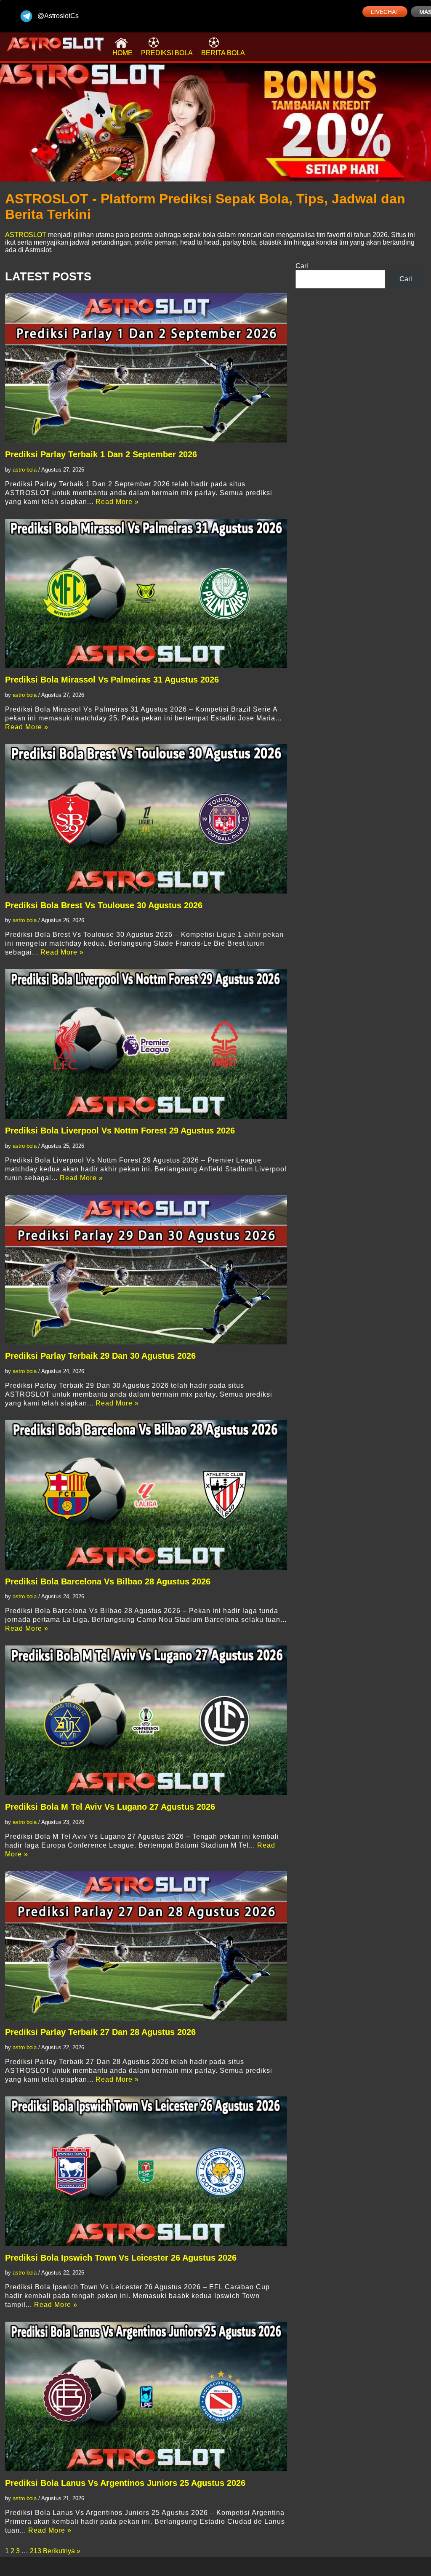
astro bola (25, 470)
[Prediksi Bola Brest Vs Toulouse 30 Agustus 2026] (146, 819)
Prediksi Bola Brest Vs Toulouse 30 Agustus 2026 (104, 905)
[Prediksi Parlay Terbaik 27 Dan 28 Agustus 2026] (146, 1946)
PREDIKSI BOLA (167, 53)
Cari (302, 266)
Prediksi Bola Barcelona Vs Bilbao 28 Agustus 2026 (108, 1581)
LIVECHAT (385, 12)
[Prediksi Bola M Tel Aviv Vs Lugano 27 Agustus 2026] (146, 1720)
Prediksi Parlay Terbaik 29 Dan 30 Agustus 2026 (100, 1356)
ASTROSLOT (26, 235)
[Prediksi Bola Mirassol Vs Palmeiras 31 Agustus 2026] (146, 593)
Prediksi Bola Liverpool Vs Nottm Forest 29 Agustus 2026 (120, 1131)
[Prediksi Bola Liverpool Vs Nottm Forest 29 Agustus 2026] (146, 1044)
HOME (122, 53)
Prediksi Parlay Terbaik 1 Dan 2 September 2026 (101, 454)
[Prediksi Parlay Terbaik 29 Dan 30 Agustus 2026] (146, 1270)
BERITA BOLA (223, 53)
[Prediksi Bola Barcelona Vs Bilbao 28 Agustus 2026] (146, 1495)
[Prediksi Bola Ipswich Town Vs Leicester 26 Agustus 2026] (146, 2171)
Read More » (117, 502)
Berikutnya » (62, 2551)
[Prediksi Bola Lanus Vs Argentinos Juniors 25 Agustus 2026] (146, 2396)
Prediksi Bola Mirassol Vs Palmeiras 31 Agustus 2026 (112, 680)
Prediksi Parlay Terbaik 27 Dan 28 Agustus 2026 (100, 2032)
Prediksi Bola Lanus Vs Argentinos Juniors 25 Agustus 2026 (125, 2483)
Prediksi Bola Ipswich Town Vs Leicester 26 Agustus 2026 (121, 2258)
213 (36, 2551)
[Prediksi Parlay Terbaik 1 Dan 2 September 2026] (146, 368)
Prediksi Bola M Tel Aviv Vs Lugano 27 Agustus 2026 (110, 1807)
